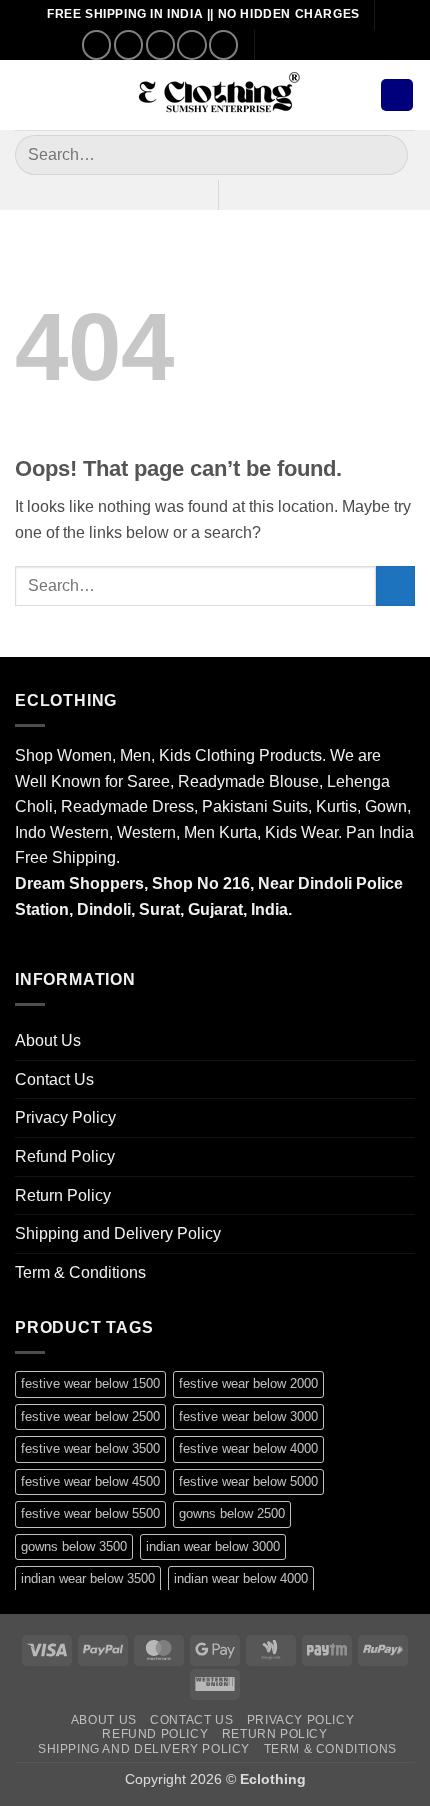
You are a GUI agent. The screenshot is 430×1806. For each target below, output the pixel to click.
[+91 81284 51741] (340, 44)
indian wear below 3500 (88, 1578)
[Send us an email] (160, 44)
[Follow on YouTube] (223, 44)
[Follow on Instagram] (128, 44)
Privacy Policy (65, 1117)
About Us (48, 1040)
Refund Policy (65, 1156)
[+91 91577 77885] (309, 44)
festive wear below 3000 (248, 1416)
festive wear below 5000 (248, 1481)
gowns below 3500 (74, 1546)
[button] (27, 94)
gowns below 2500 (232, 1513)
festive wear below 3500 (90, 1448)
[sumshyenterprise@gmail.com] (278, 44)
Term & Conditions (80, 1272)
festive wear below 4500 (90, 1481)
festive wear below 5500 (90, 1513)
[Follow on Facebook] (96, 44)
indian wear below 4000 (241, 1578)
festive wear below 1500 (90, 1383)
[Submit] (384, 154)
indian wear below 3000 (213, 1546)
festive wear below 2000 (248, 1383)
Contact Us (54, 1079)
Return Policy (63, 1195)
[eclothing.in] (215, 95)
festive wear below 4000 (248, 1448)
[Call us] (191, 44)
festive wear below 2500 (90, 1416)
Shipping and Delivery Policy (118, 1233)
